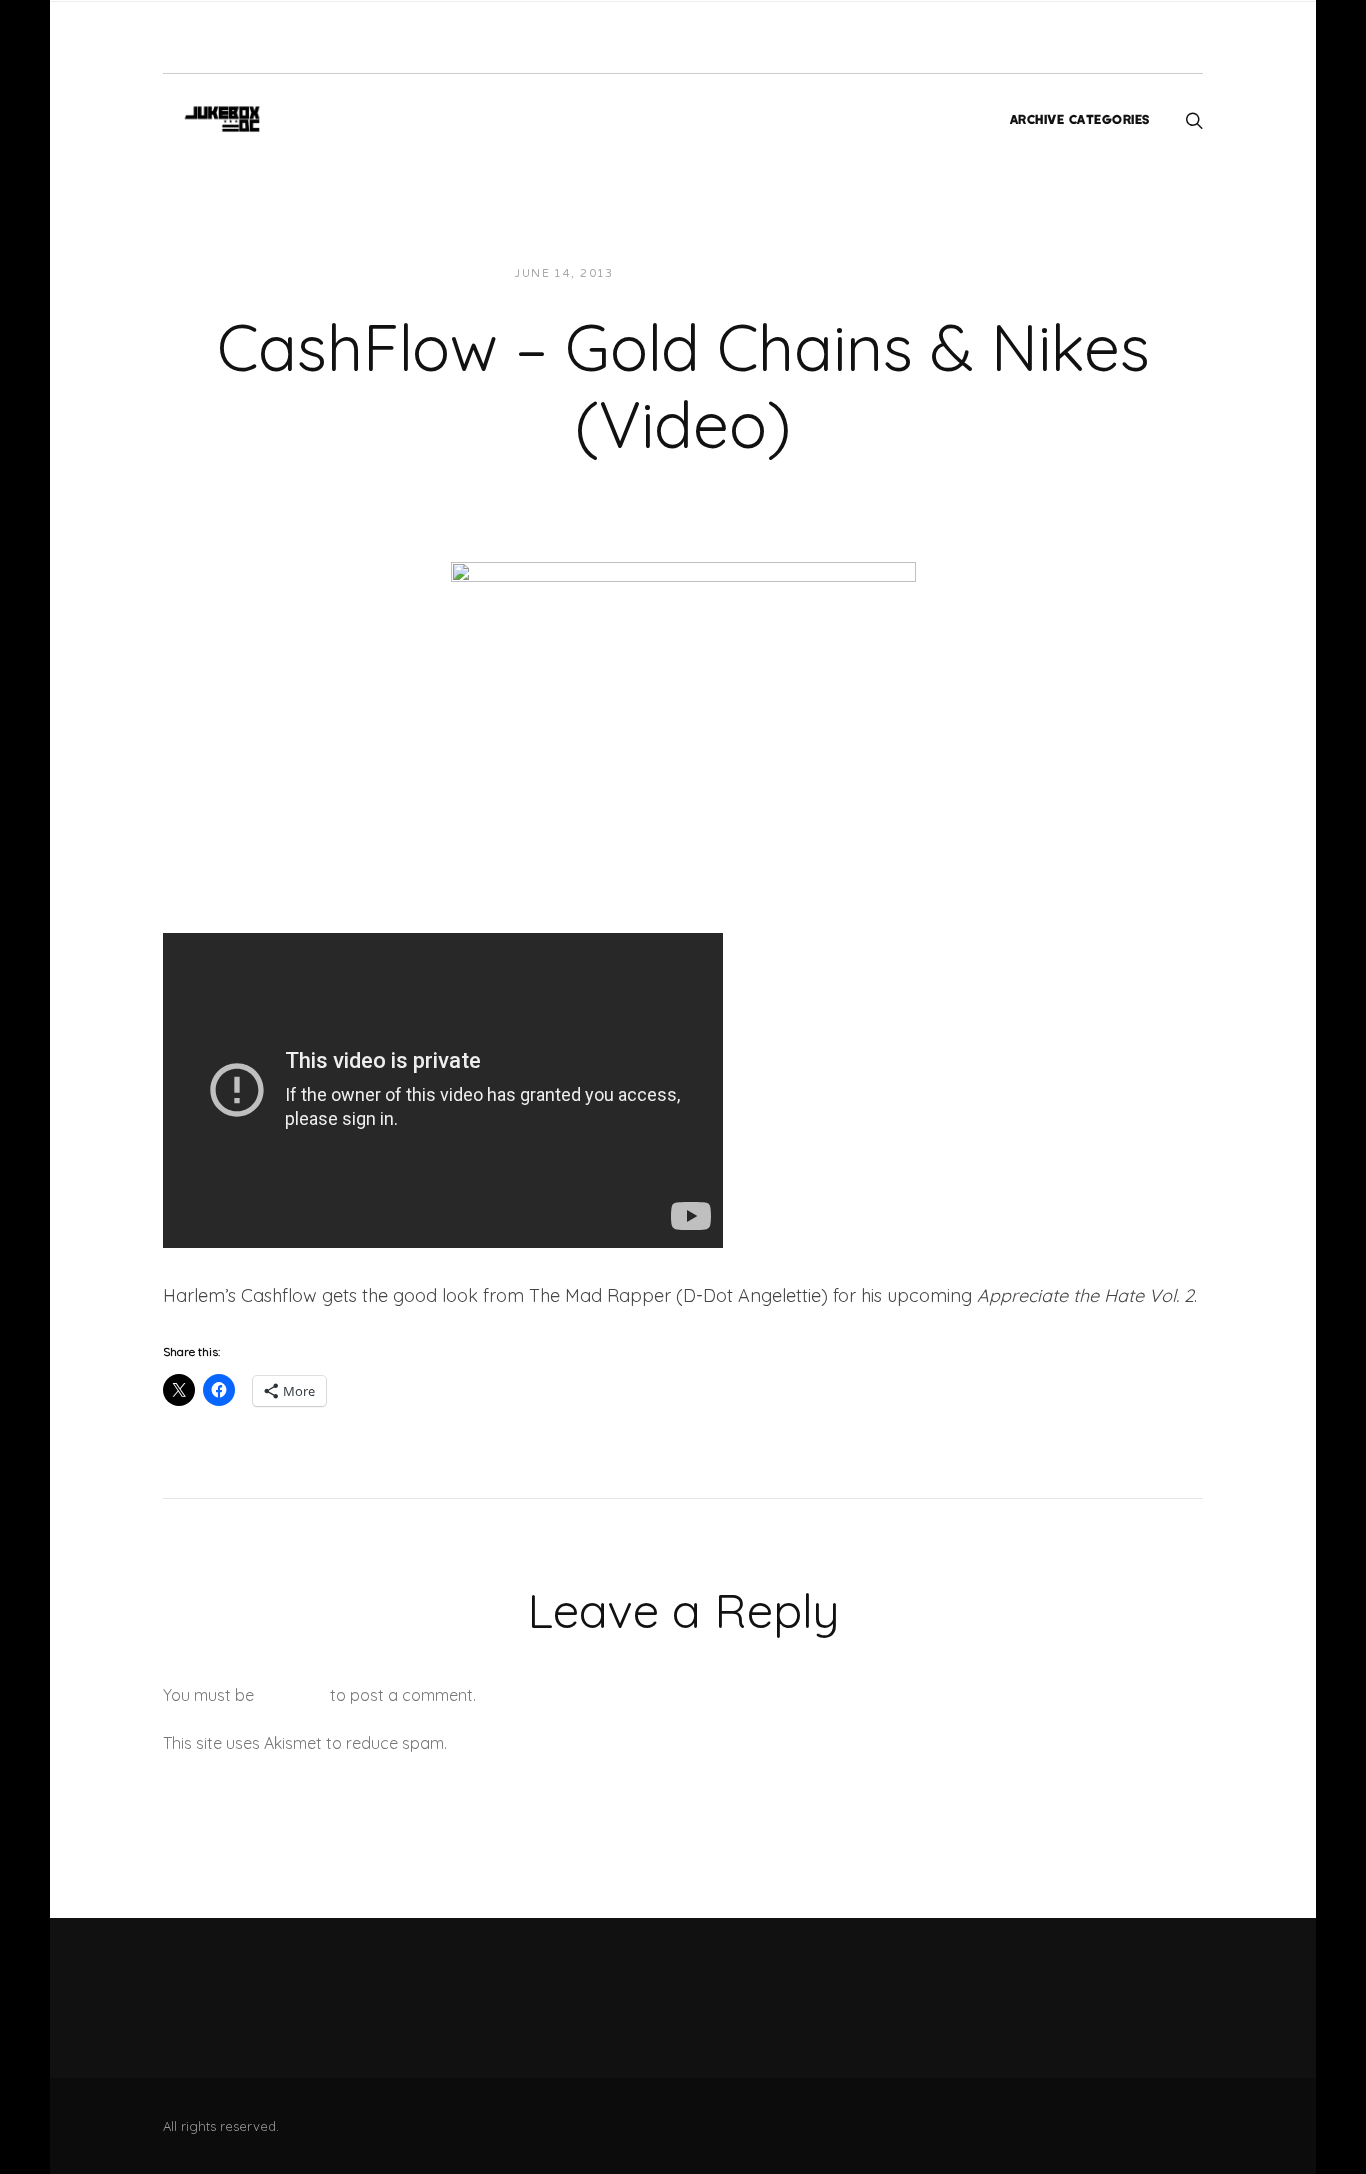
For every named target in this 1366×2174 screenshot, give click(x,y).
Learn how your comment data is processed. (616, 1743)
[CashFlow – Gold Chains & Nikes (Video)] (683, 706)
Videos (809, 273)
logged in (292, 1695)
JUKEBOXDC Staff (697, 273)
